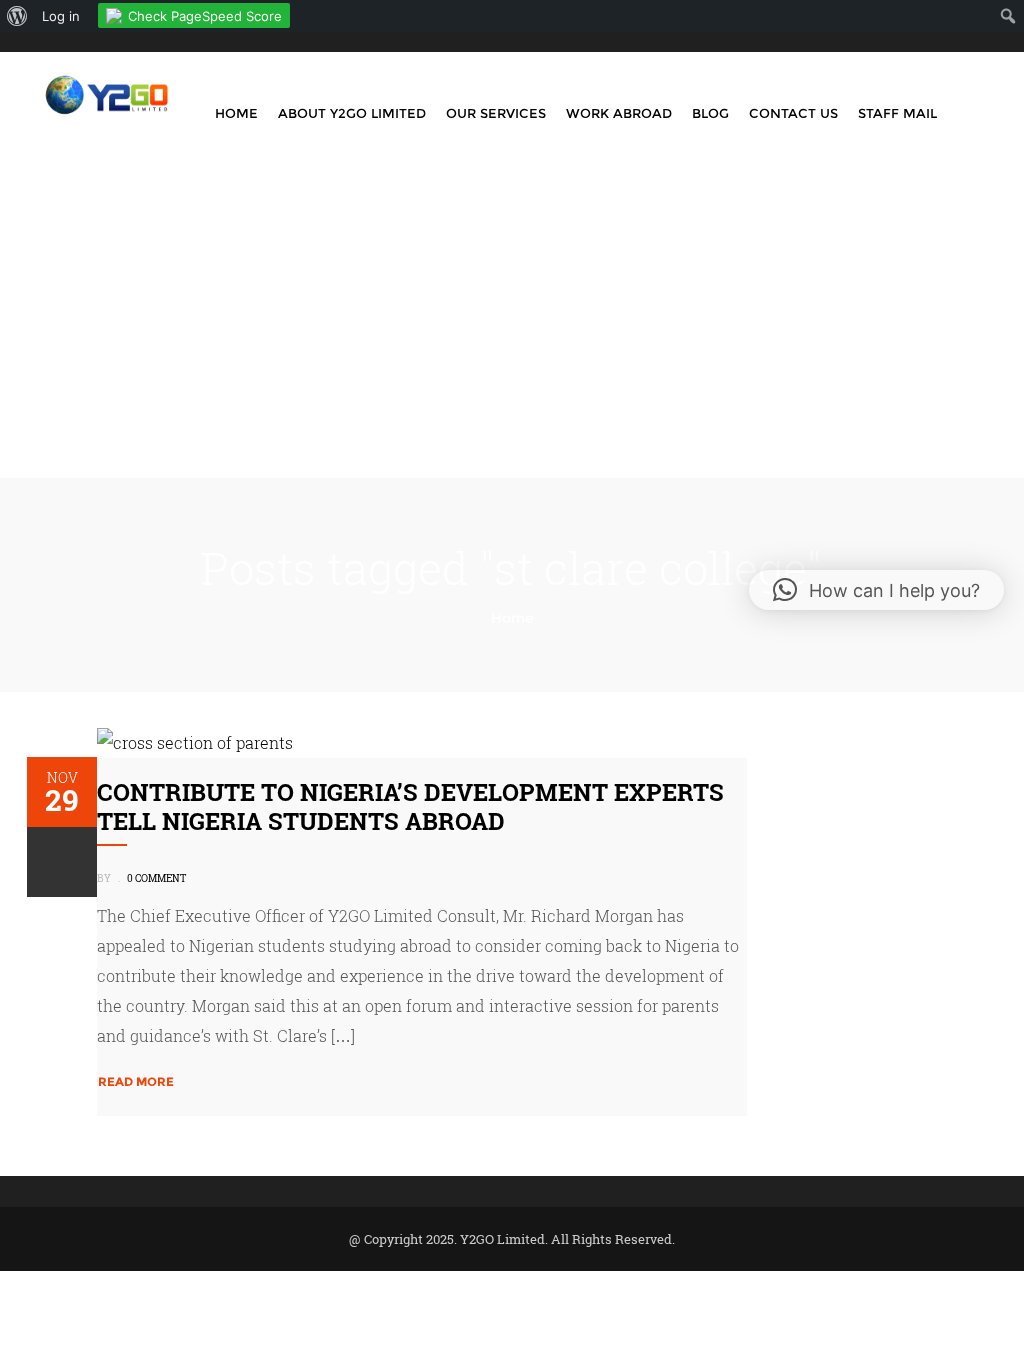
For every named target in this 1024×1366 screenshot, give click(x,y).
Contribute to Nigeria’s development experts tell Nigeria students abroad (410, 806)
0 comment (156, 878)
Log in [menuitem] (61, 16)
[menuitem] (17, 16)
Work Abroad (619, 113)
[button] (876, 590)
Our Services (496, 113)
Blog (710, 113)
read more (136, 1081)
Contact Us (793, 113)
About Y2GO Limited (352, 113)
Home (236, 113)
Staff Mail (897, 113)
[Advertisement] (512, 328)
